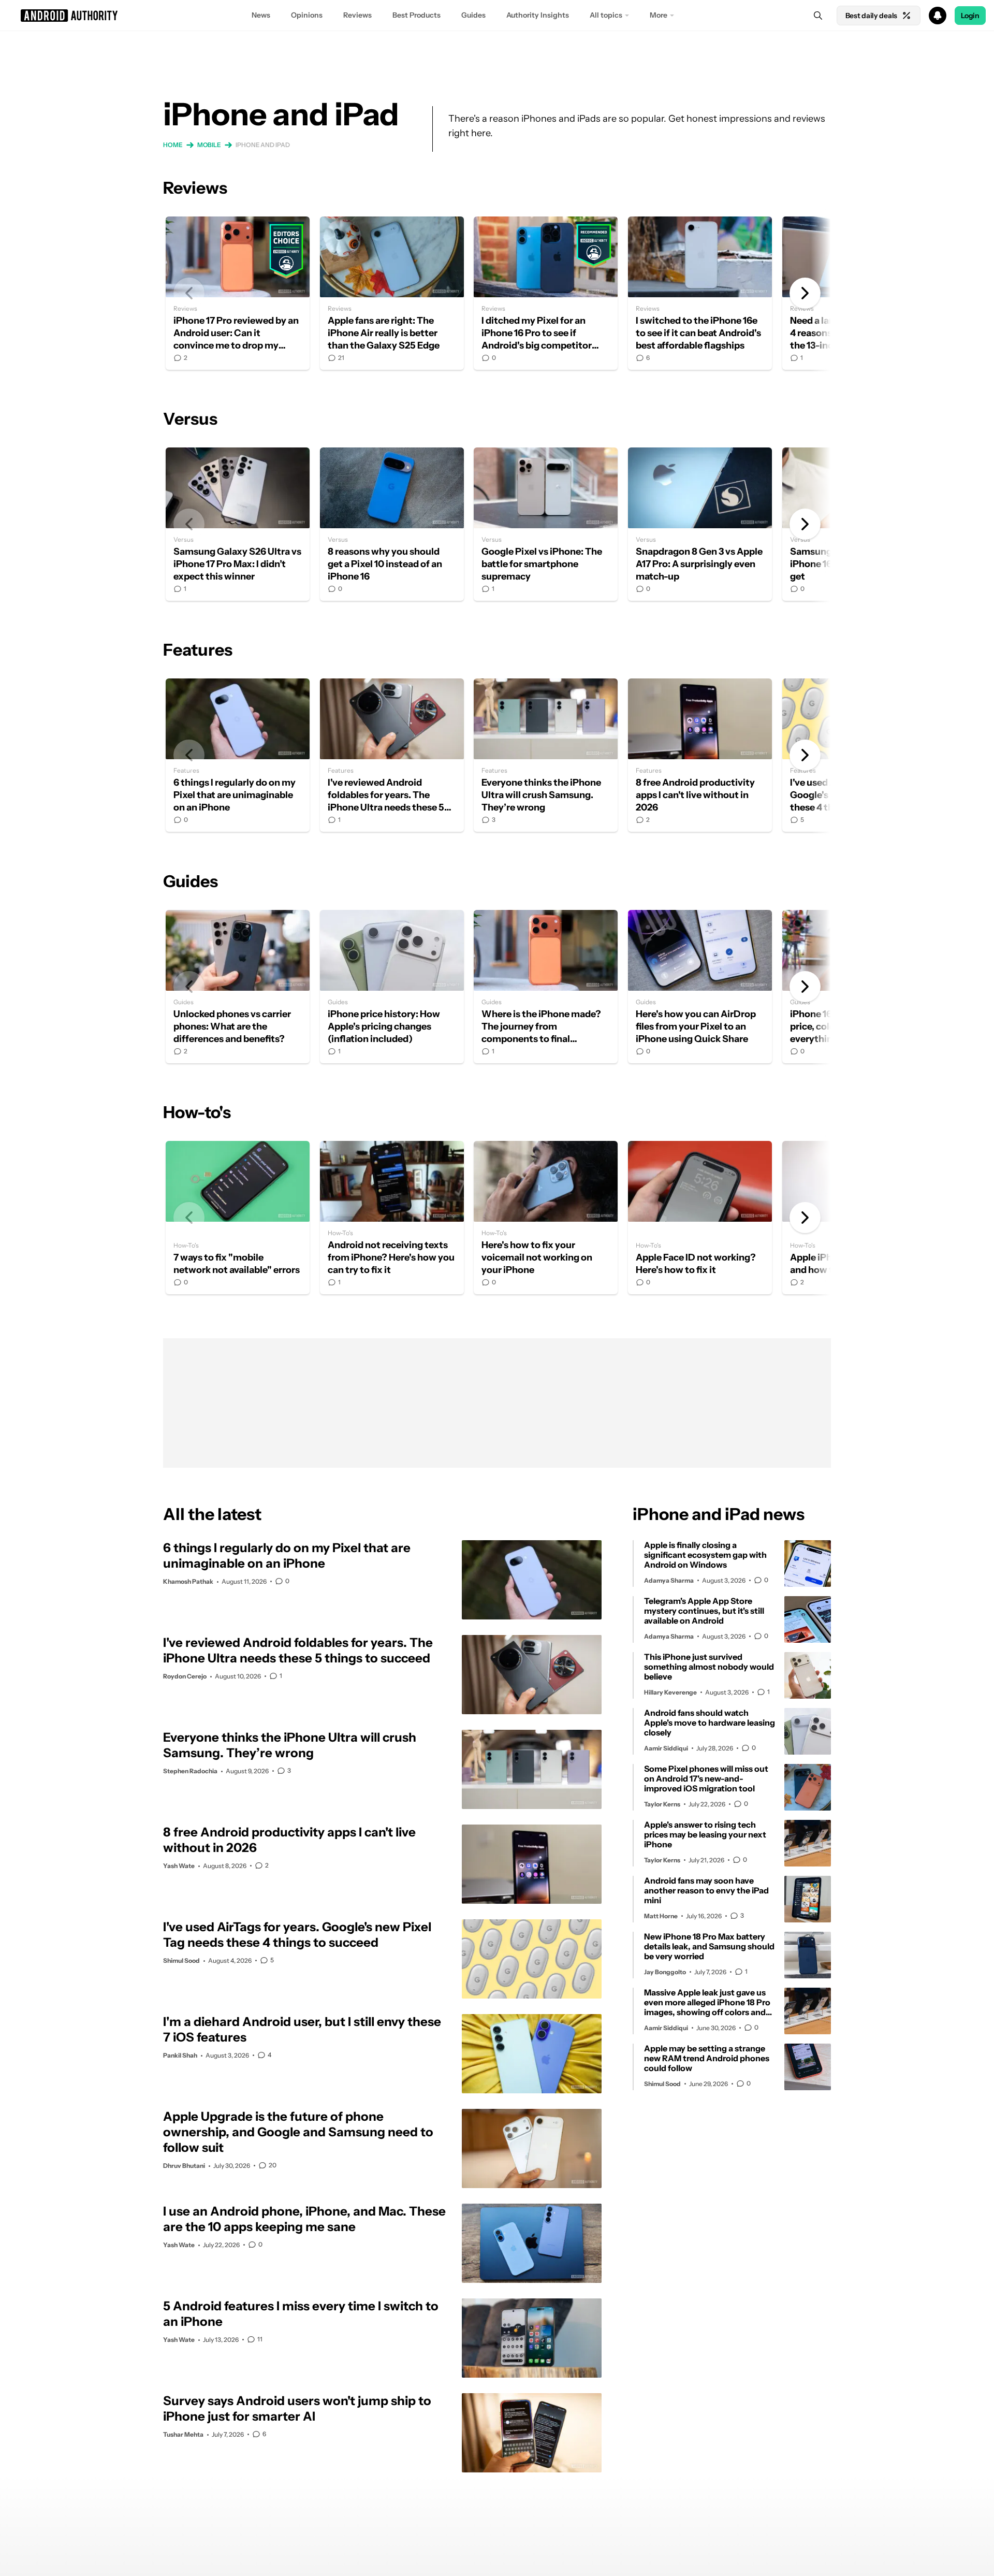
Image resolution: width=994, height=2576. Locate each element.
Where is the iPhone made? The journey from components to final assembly (546, 987)
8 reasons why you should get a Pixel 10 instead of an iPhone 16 (392, 524)
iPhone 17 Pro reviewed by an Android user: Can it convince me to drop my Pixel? (238, 293)
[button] (497, 16)
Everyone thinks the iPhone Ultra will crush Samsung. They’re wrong (546, 755)
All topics (606, 15)
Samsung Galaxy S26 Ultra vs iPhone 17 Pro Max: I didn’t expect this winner (238, 524)
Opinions (307, 15)
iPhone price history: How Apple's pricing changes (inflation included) (392, 987)
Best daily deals (871, 16)
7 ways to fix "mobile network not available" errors (238, 1218)
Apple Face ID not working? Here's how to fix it (700, 1218)
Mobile (209, 145)
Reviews (357, 15)
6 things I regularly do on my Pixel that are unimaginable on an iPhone (238, 755)
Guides (473, 15)
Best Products (416, 15)
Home (173, 145)
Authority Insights (538, 15)
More (659, 15)
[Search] (818, 16)
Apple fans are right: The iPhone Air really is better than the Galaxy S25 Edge (392, 293)
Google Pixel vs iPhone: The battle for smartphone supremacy (546, 524)
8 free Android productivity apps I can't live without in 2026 (700, 755)
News (261, 15)
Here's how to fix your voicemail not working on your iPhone (546, 1218)
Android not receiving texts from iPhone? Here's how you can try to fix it (392, 1218)
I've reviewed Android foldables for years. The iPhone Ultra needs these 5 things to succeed (392, 755)
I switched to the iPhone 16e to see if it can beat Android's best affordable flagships (700, 293)
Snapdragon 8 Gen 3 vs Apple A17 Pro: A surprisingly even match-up (700, 524)
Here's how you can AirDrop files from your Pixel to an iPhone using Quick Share (700, 987)
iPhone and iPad (263, 145)
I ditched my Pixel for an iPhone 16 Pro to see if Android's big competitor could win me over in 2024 (546, 293)
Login (970, 16)
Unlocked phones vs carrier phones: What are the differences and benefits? (238, 987)
